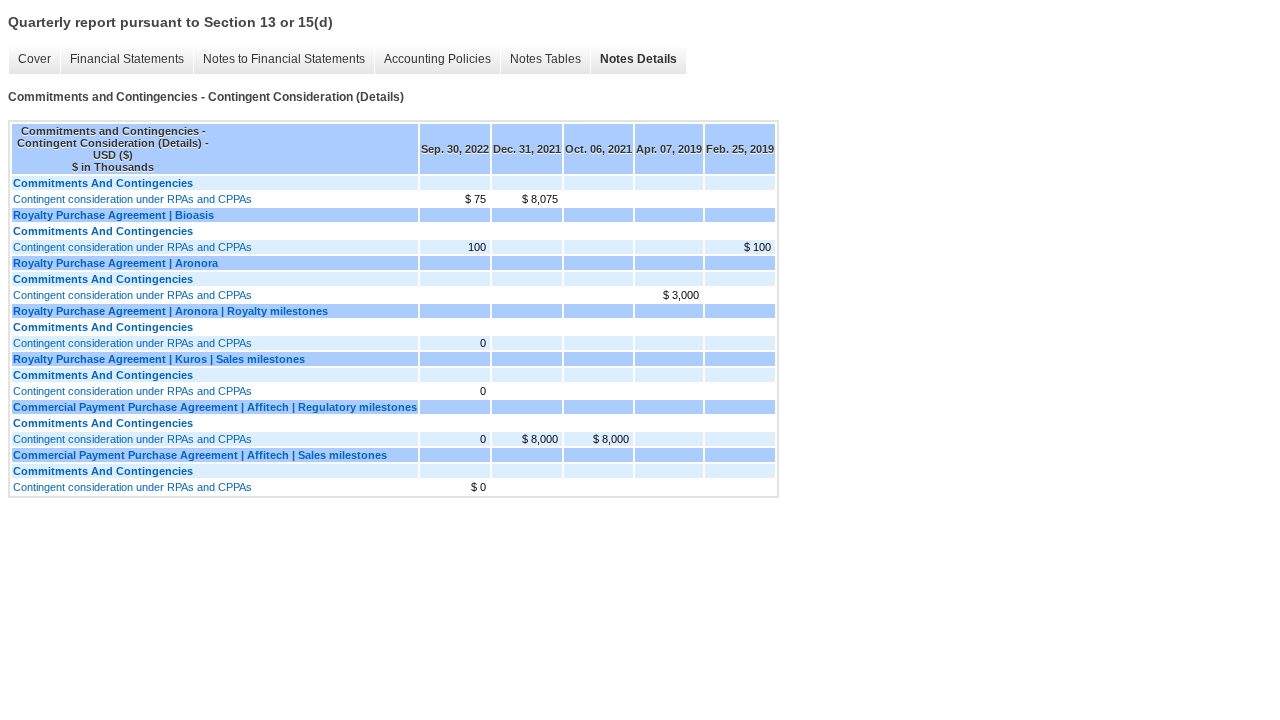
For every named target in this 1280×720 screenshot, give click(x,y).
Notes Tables (545, 59)
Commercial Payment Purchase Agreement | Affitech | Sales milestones (200, 455)
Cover (34, 59)
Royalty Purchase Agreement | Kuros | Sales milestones (159, 359)
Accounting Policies (437, 59)
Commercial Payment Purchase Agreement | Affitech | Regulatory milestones (215, 407)
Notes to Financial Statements (284, 59)
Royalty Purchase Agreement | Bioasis (113, 215)
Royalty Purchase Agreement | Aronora (115, 263)
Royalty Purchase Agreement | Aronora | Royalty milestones (170, 311)
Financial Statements (127, 59)
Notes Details (638, 59)
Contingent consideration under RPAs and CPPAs (132, 199)
